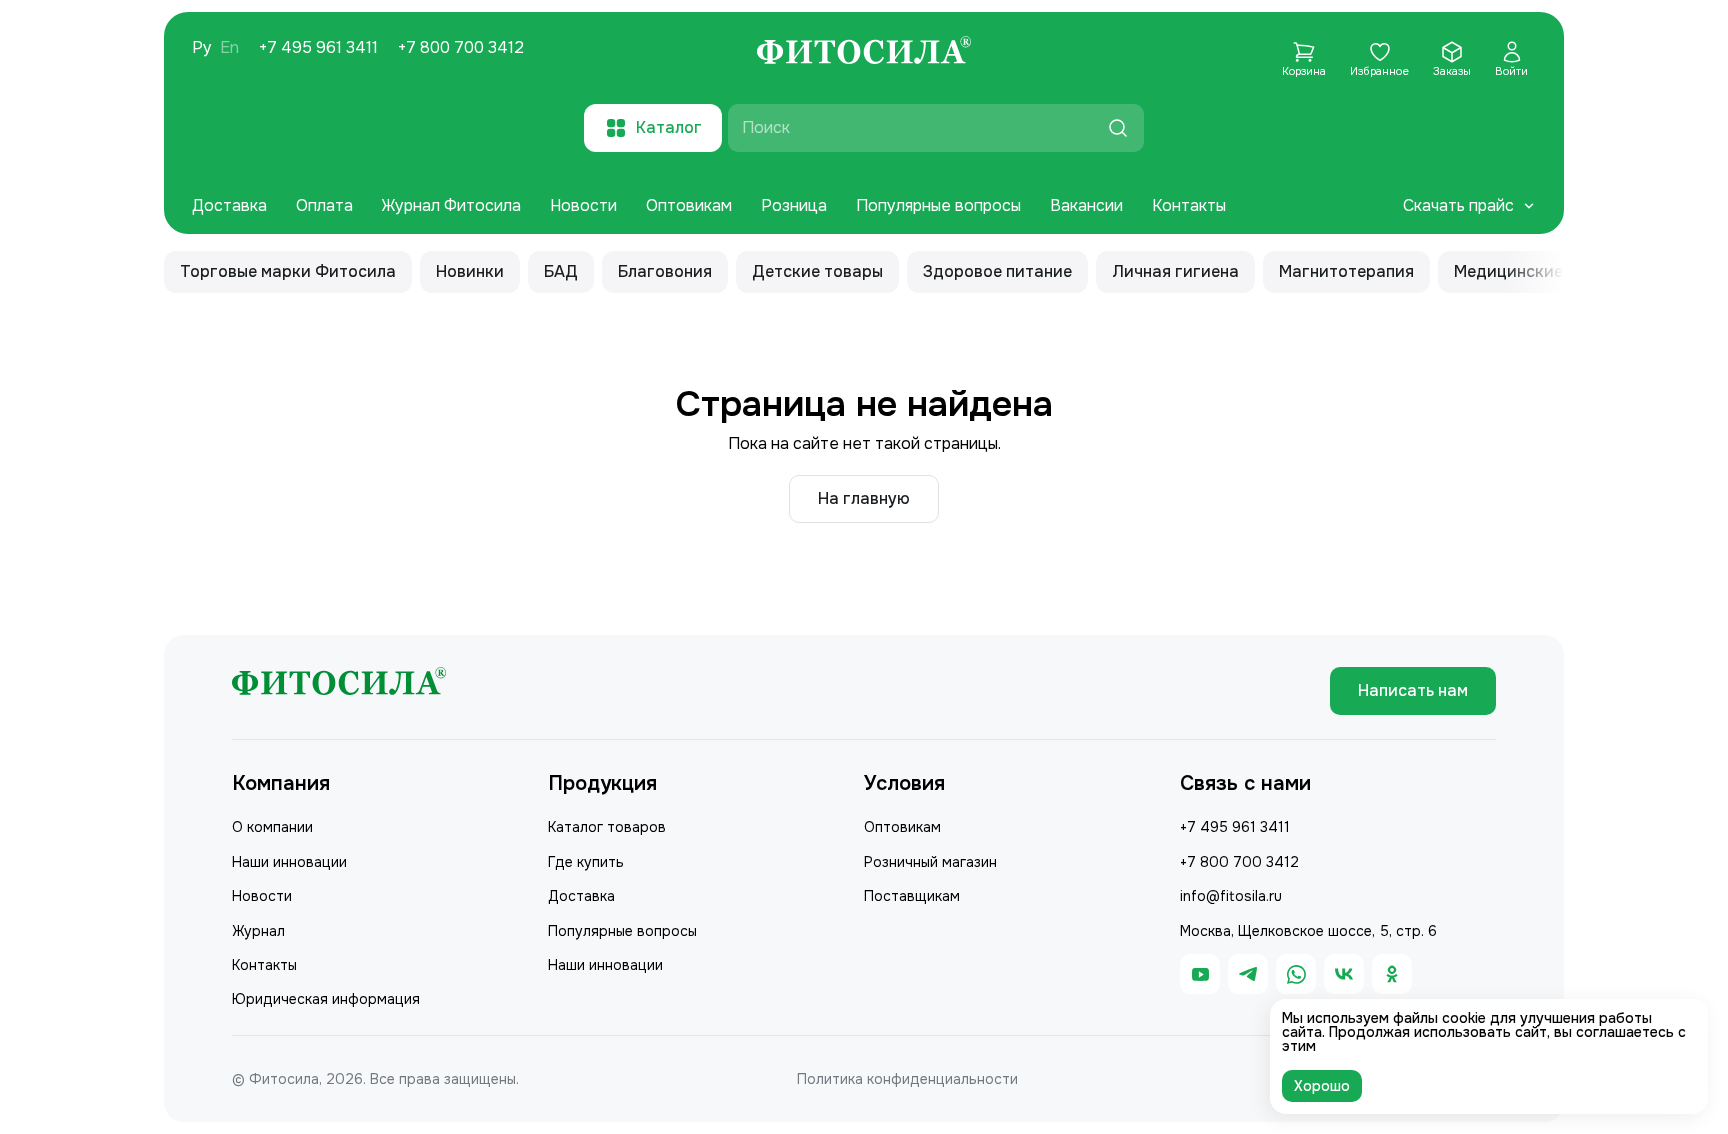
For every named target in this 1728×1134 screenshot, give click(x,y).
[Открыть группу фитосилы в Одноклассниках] (1392, 974)
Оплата (324, 205)
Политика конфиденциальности (907, 1079)
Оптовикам (689, 205)
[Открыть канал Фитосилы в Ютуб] (1200, 974)
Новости (583, 205)
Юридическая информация (326, 999)
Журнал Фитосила (451, 205)
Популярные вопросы (938, 205)
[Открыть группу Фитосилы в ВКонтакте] (1344, 974)
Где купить (586, 862)
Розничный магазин (930, 862)
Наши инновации (289, 862)
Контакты (1189, 205)
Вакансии (1086, 205)
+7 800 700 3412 (461, 48)
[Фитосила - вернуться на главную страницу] (864, 53)
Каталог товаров (607, 827)
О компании (272, 827)
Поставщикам (912, 896)
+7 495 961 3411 (318, 48)
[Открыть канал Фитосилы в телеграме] (1248, 974)
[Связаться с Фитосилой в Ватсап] (1296, 974)
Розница (794, 205)
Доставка (229, 205)
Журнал (258, 931)
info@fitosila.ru (1231, 896)
